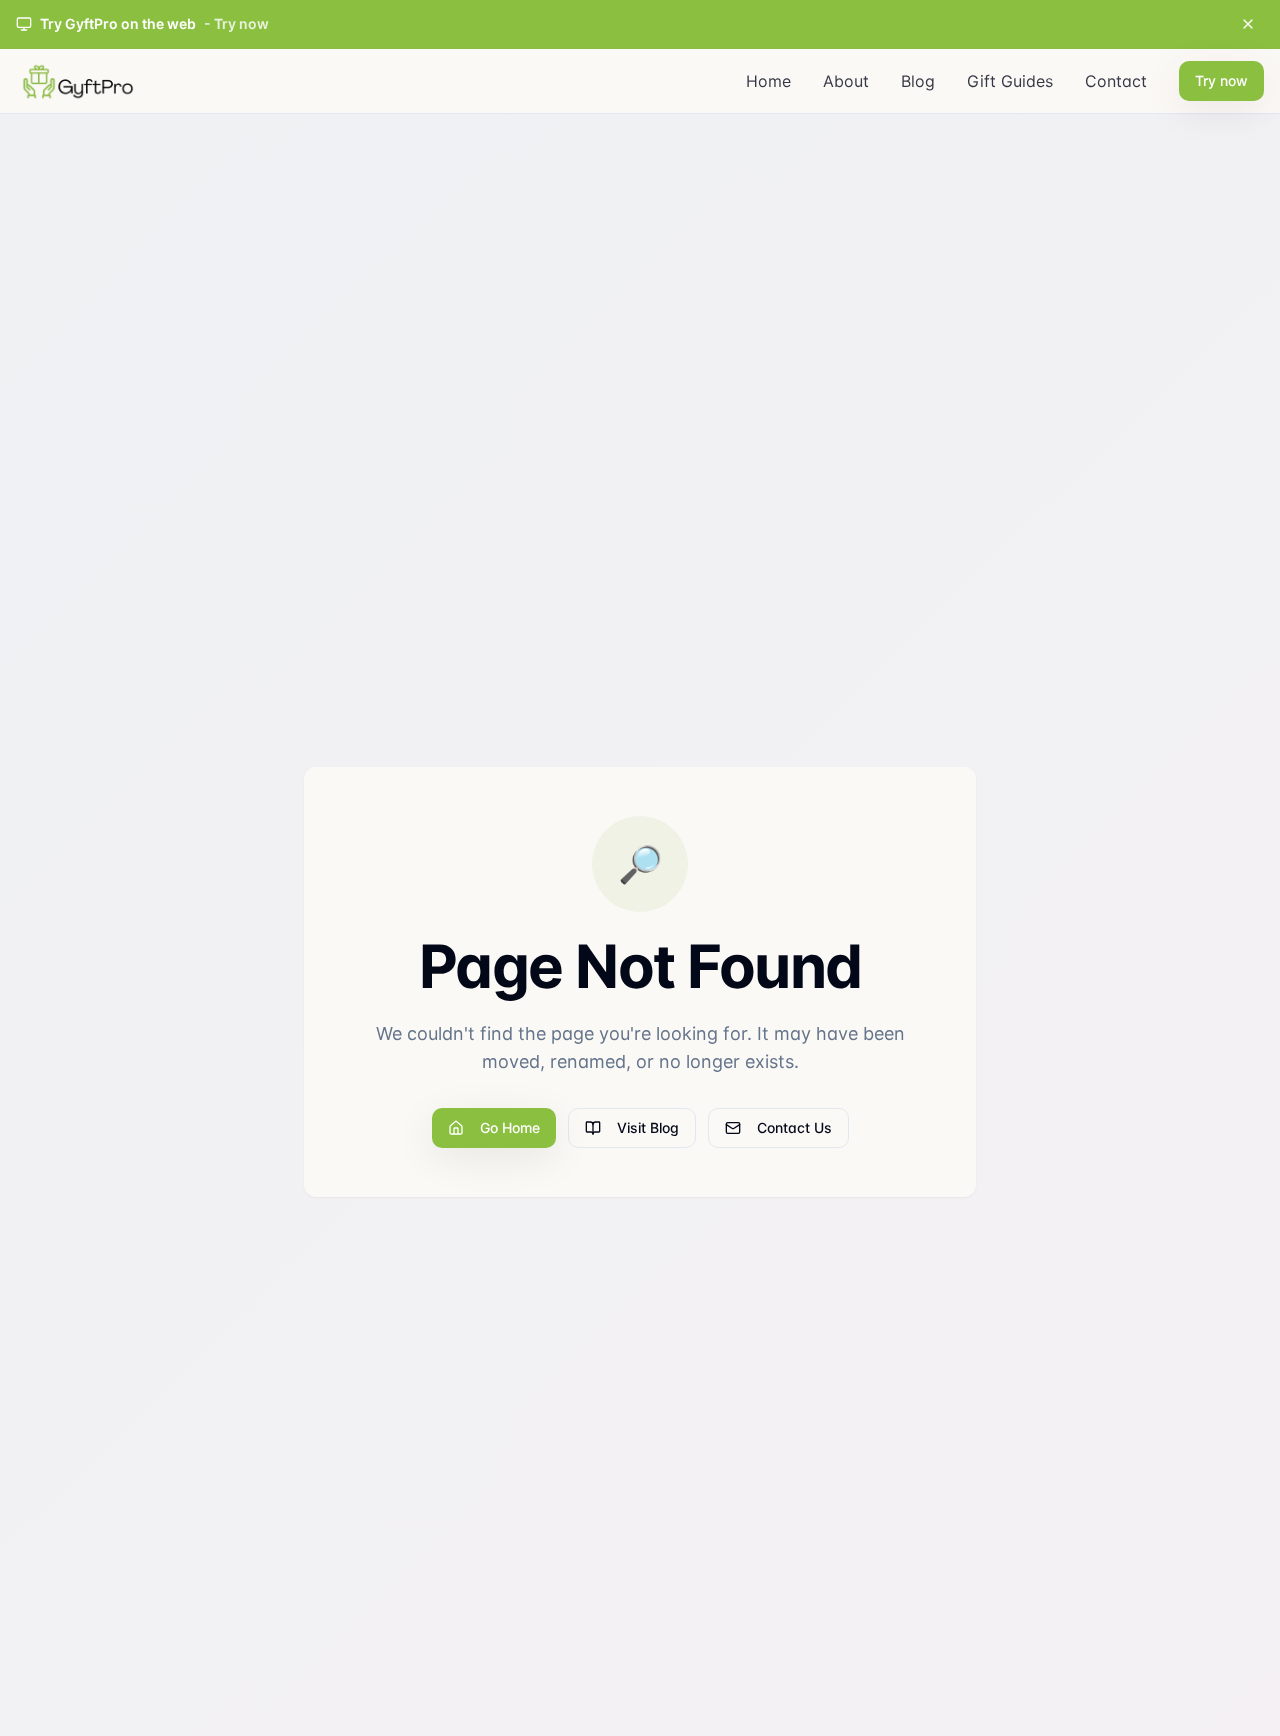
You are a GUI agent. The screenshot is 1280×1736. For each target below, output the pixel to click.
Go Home (510, 1127)
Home (768, 81)
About (846, 81)
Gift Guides (1010, 81)
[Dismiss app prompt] (1248, 24)
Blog (918, 81)
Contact (1116, 81)
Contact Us (794, 1127)
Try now (1221, 80)
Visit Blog (648, 1127)
